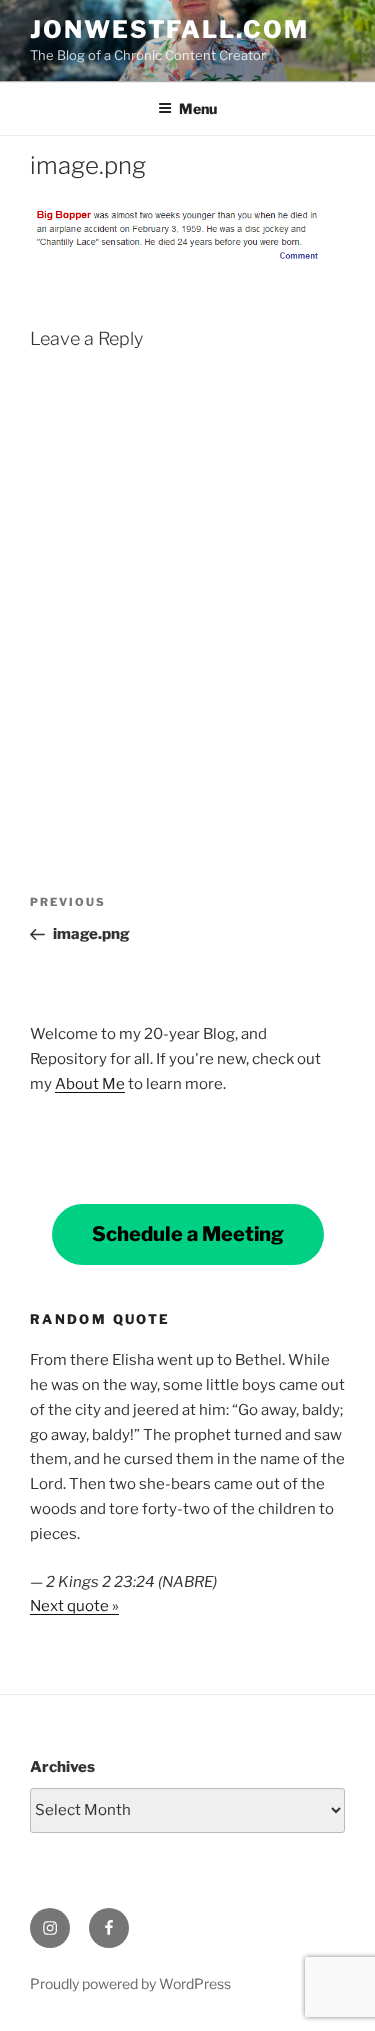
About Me (90, 1084)
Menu (198, 108)
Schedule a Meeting (188, 1234)
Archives (62, 1767)
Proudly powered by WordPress (130, 1983)
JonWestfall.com (169, 29)
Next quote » (74, 1606)
